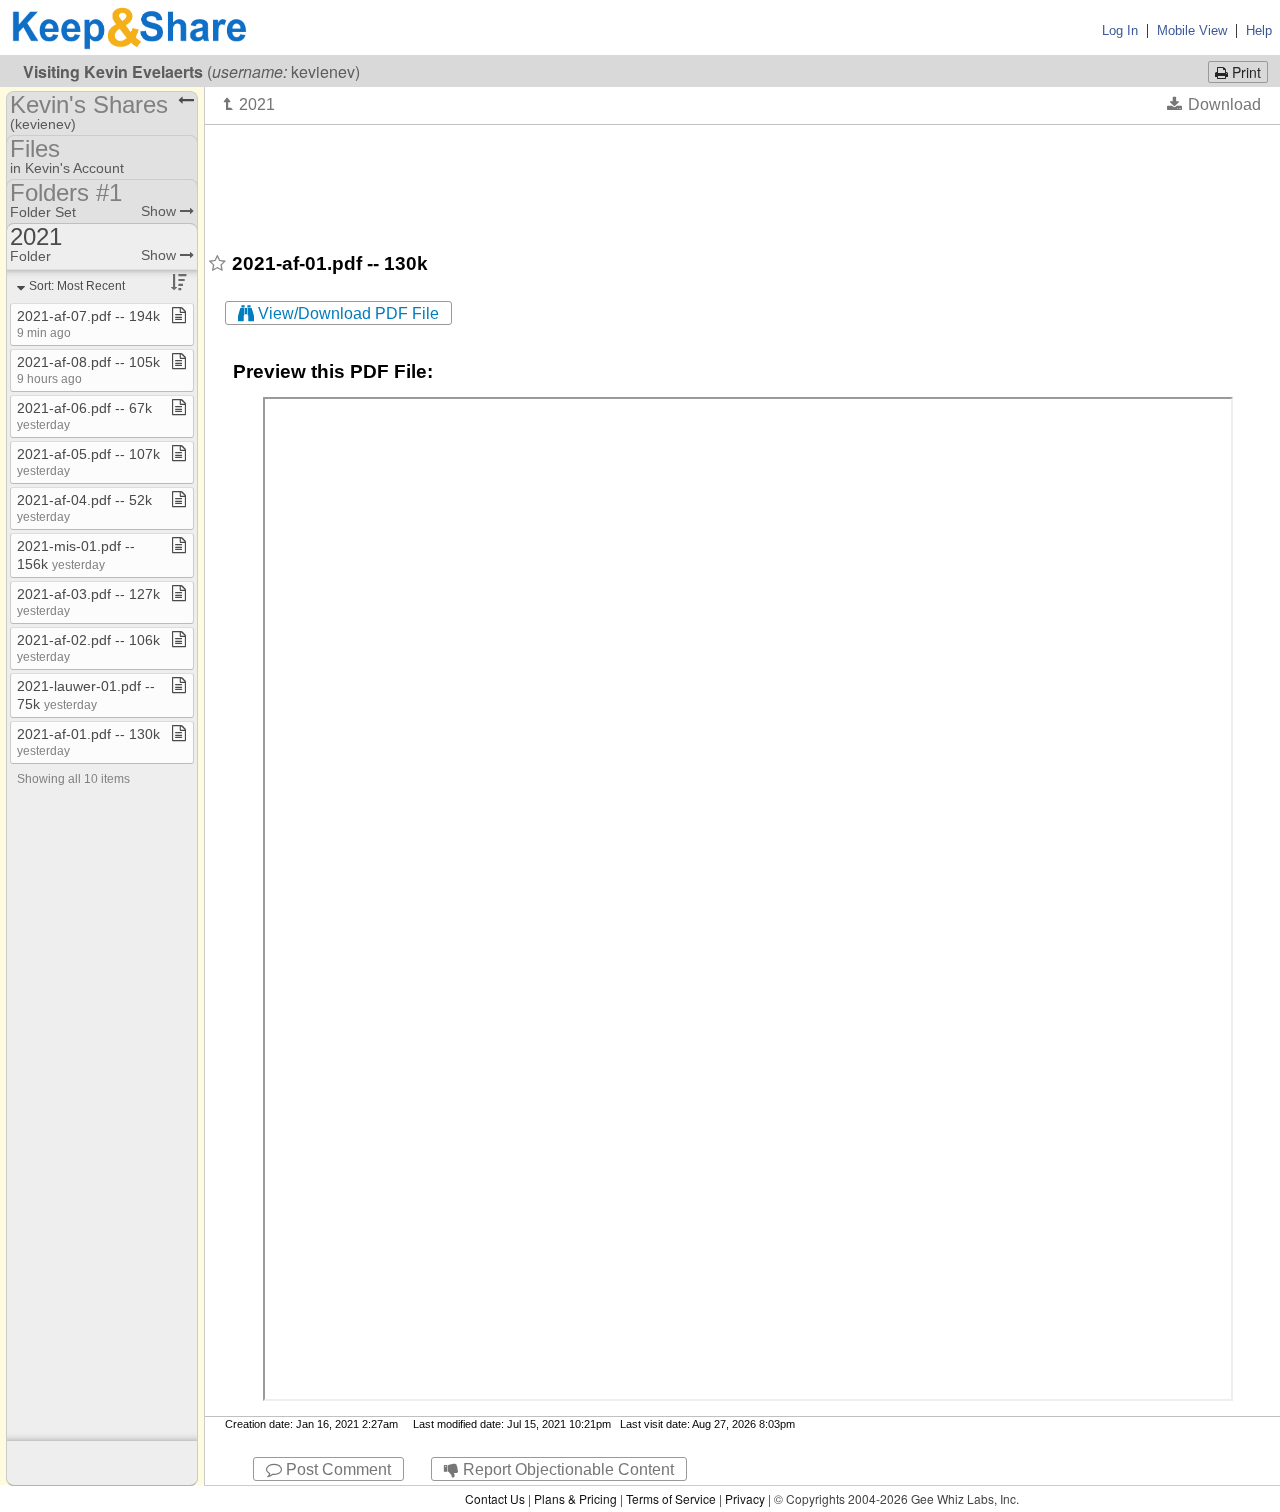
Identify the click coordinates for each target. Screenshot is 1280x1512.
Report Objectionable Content (566, 1469)
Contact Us (495, 1498)
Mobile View (1192, 30)
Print (1244, 72)
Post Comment (336, 1469)
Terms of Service (671, 1498)
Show (160, 211)
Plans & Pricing (575, 1498)
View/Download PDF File (346, 313)
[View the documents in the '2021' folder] (249, 104)
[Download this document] (1214, 104)
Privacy (745, 1498)
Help (1259, 30)
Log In (1120, 30)
